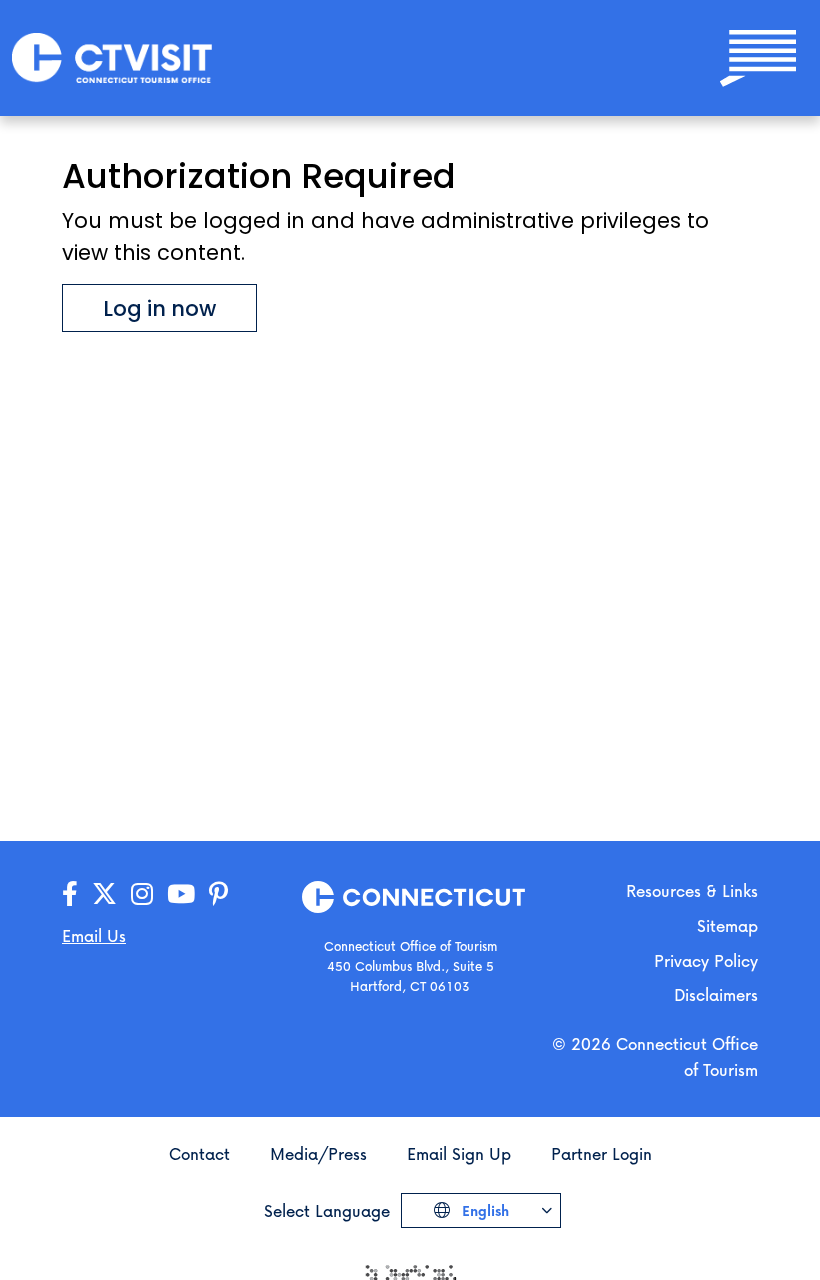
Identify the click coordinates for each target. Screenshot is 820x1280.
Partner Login (601, 1153)
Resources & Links (692, 890)
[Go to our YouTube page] (181, 894)
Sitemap (727, 925)
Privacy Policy (706, 960)
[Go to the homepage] (112, 56)
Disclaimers (716, 994)
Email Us (94, 935)
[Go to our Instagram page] (142, 894)
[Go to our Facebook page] (70, 894)
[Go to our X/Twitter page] (104, 894)
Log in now (159, 308)
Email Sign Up (459, 1153)
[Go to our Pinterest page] (218, 894)
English (483, 1210)
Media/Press (318, 1153)
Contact (199, 1153)
